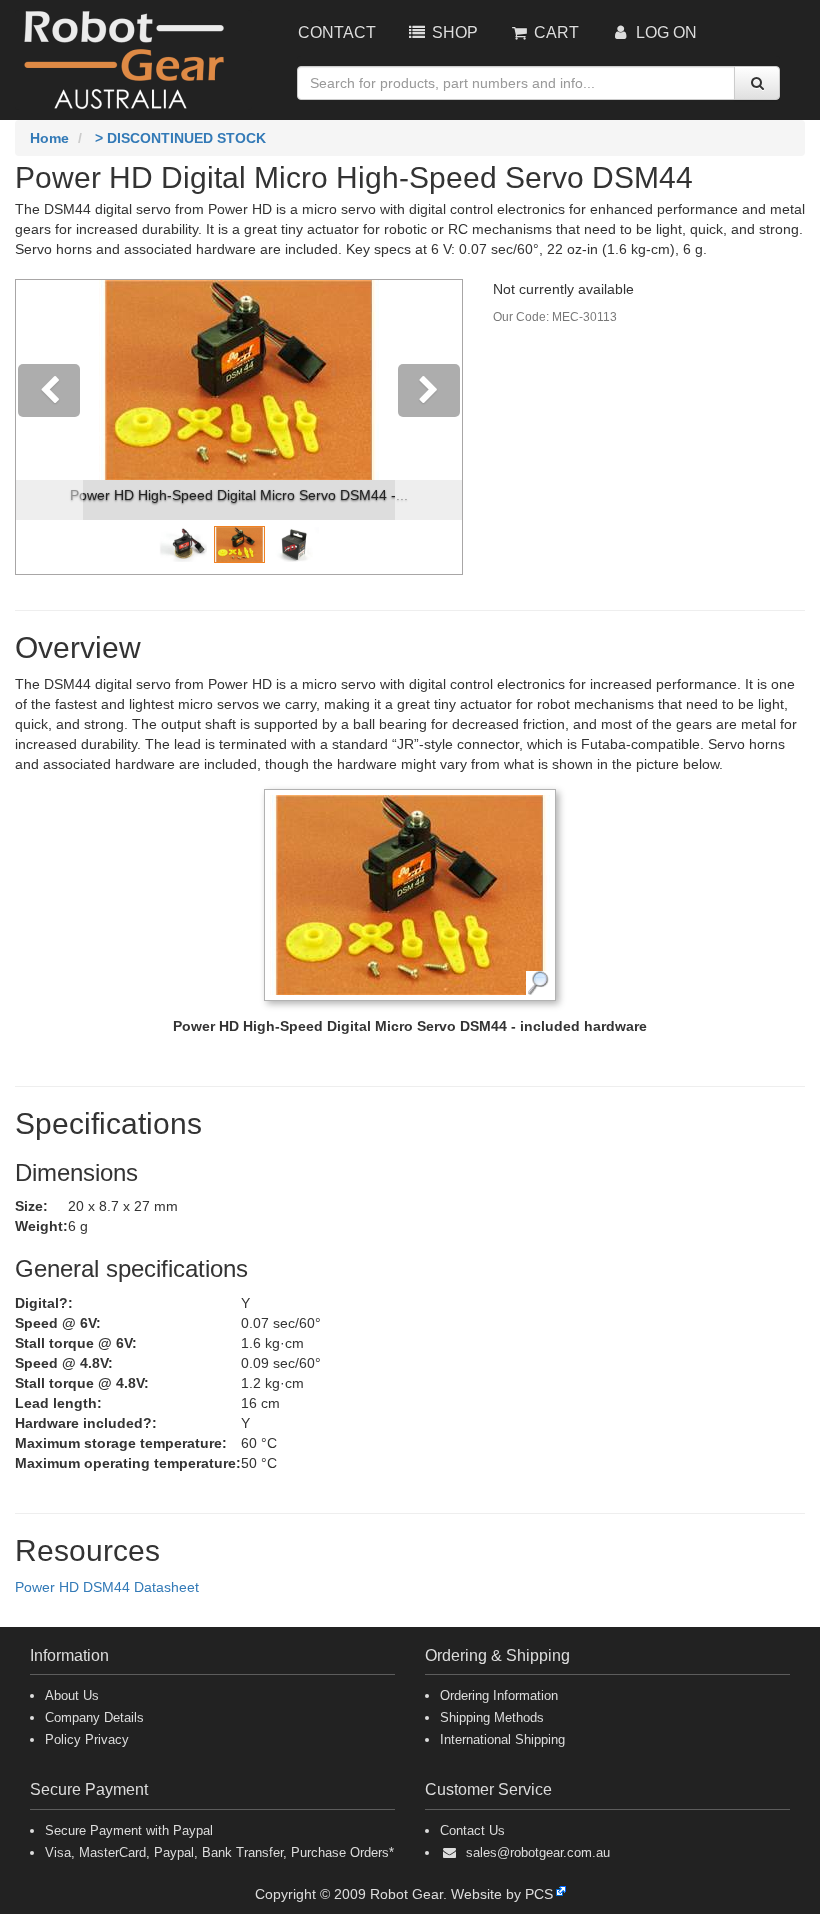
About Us (72, 1695)
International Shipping (502, 1739)
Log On (664, 32)
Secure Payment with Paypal (129, 1830)
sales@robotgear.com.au (538, 1852)
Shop (453, 32)
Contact (337, 32)
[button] (49, 427)
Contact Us (472, 1830)
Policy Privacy (87, 1739)
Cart (554, 32)
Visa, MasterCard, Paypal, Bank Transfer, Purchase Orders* (219, 1852)
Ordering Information (499, 1695)
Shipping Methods (492, 1717)
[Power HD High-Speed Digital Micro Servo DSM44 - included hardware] (410, 894)
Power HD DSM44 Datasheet (107, 1587)
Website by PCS (502, 1894)
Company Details (94, 1717)
